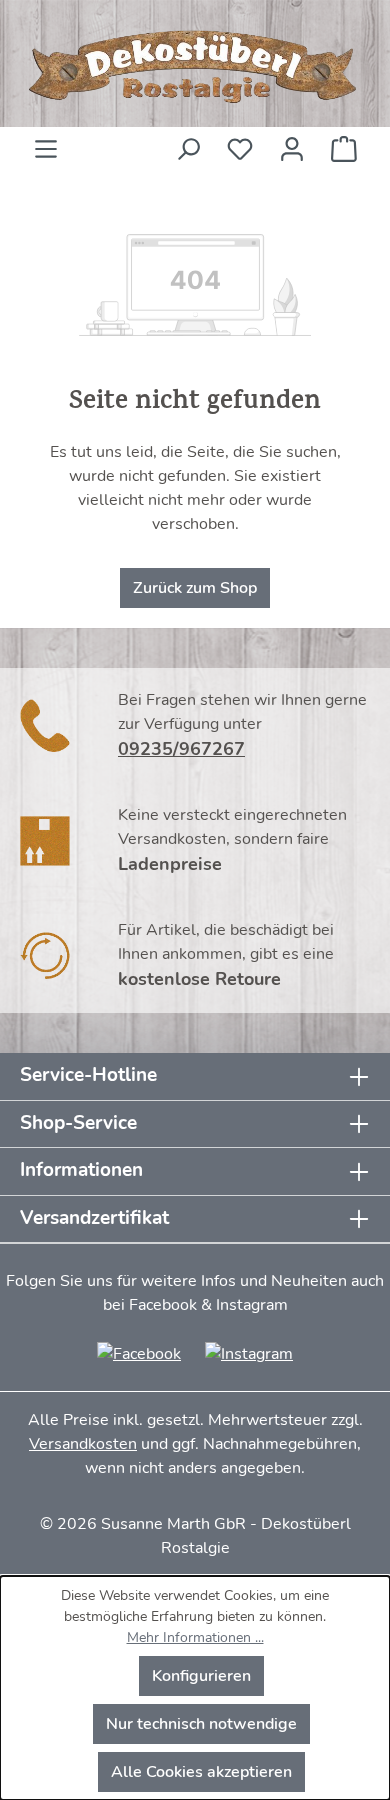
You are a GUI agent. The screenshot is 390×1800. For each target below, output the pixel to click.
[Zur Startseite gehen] (195, 67)
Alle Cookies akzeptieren (201, 1772)
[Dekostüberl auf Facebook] (139, 1353)
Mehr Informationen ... (195, 1637)
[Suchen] (188, 143)
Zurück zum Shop (195, 588)
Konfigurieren (201, 1676)
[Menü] (46, 143)
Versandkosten (83, 1444)
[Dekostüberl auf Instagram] (249, 1353)
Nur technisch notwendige (201, 1724)
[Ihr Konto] (292, 143)
